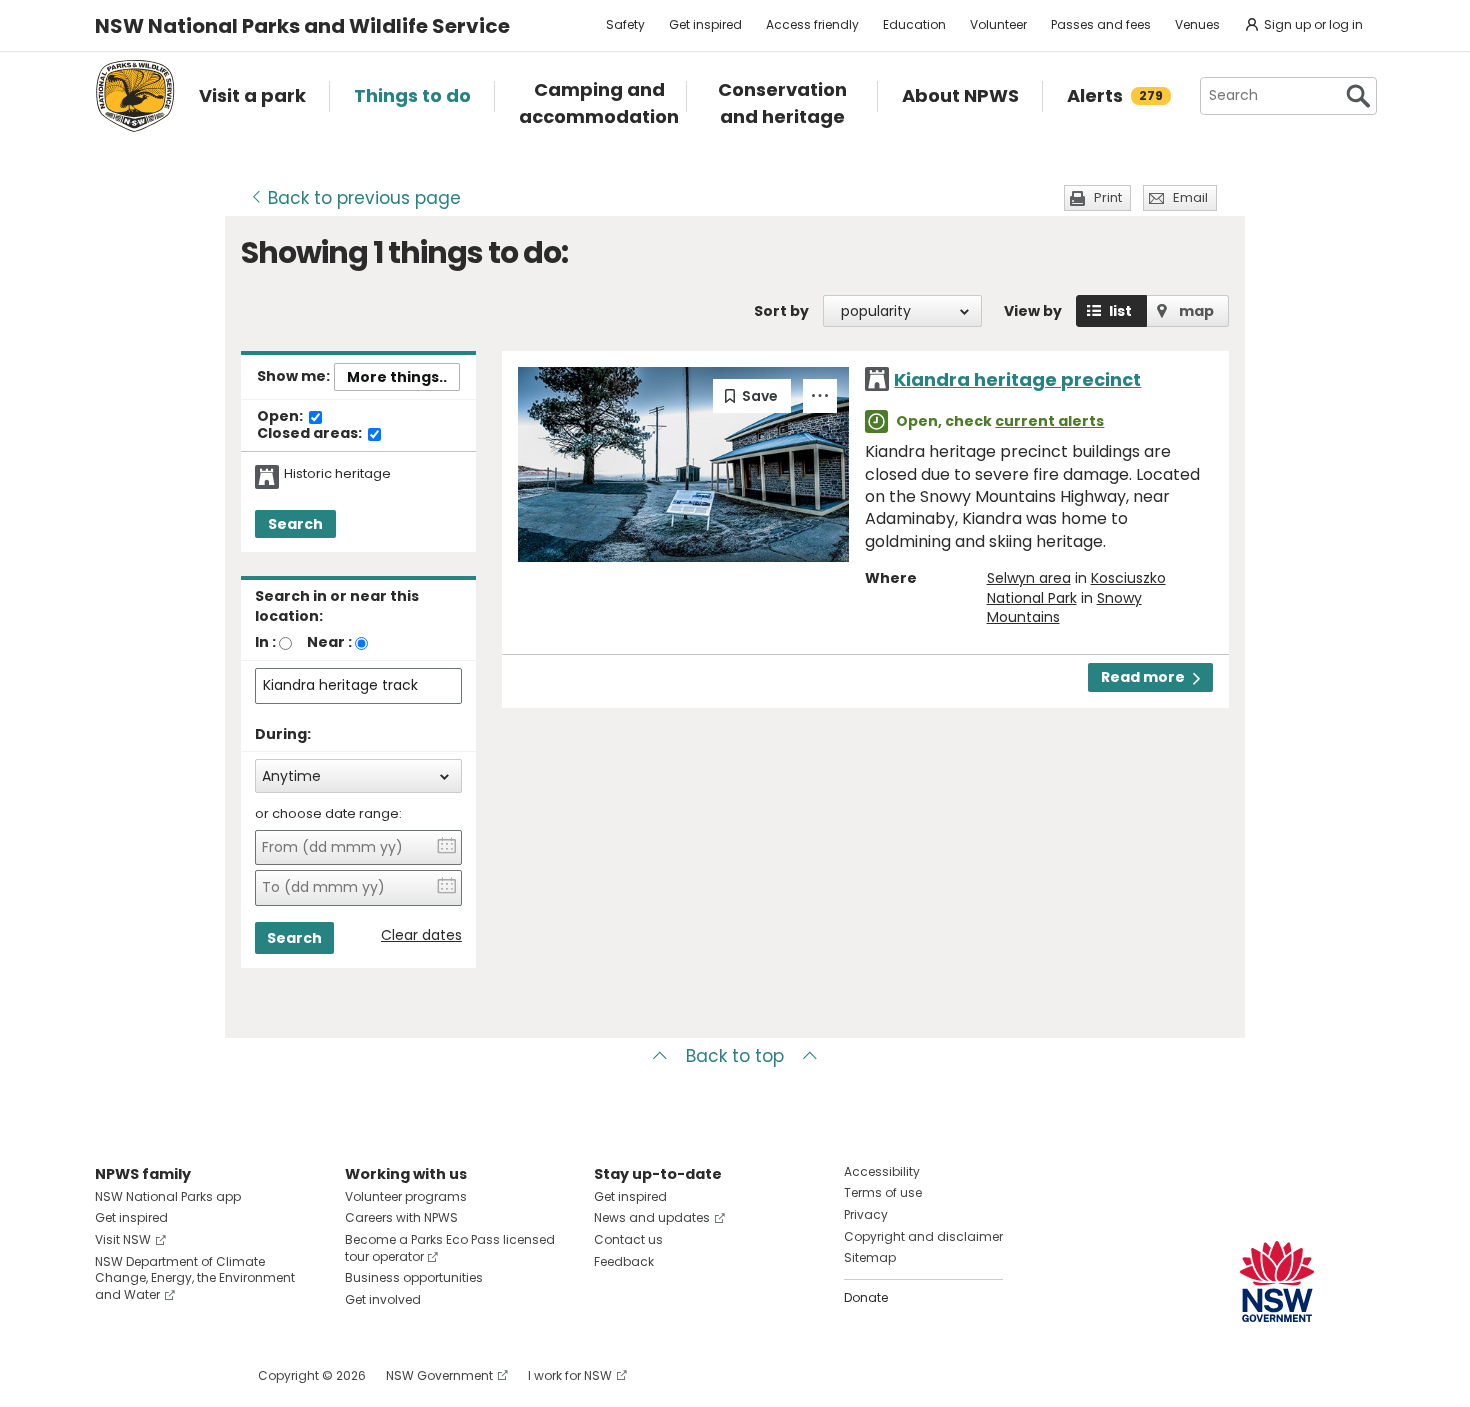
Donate (866, 1297)
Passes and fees (1101, 24)
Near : (329, 642)
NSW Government (439, 1375)
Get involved (383, 1299)
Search (295, 524)
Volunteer (998, 24)
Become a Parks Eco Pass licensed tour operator (450, 1248)
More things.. (397, 377)
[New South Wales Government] (1277, 1281)
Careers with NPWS (401, 1217)
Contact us (628, 1239)
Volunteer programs (406, 1196)
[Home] (135, 96)
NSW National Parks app (168, 1196)
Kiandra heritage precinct (1017, 379)
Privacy (866, 1214)
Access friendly (812, 24)
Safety (625, 24)
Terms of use (883, 1192)
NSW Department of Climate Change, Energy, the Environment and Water (195, 1278)
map (1196, 311)
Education (914, 24)
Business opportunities (414, 1277)
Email (1190, 197)
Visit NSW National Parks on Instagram (156, 1375)
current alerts (1049, 421)
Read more (1143, 677)
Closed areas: (311, 434)
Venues (1197, 24)
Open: (281, 417)
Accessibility (882, 1171)
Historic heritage (337, 474)
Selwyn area (1029, 578)
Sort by (781, 311)
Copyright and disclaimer (923, 1236)
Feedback (624, 1261)
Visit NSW (123, 1239)
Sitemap (870, 1257)
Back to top (735, 1056)
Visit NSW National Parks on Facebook (113, 1375)
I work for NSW (570, 1375)
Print (1108, 197)
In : (265, 642)
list (1120, 311)
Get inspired (705, 24)
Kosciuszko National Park (1076, 588)
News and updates (652, 1217)
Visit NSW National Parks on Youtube (199, 1375)
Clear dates (421, 935)
